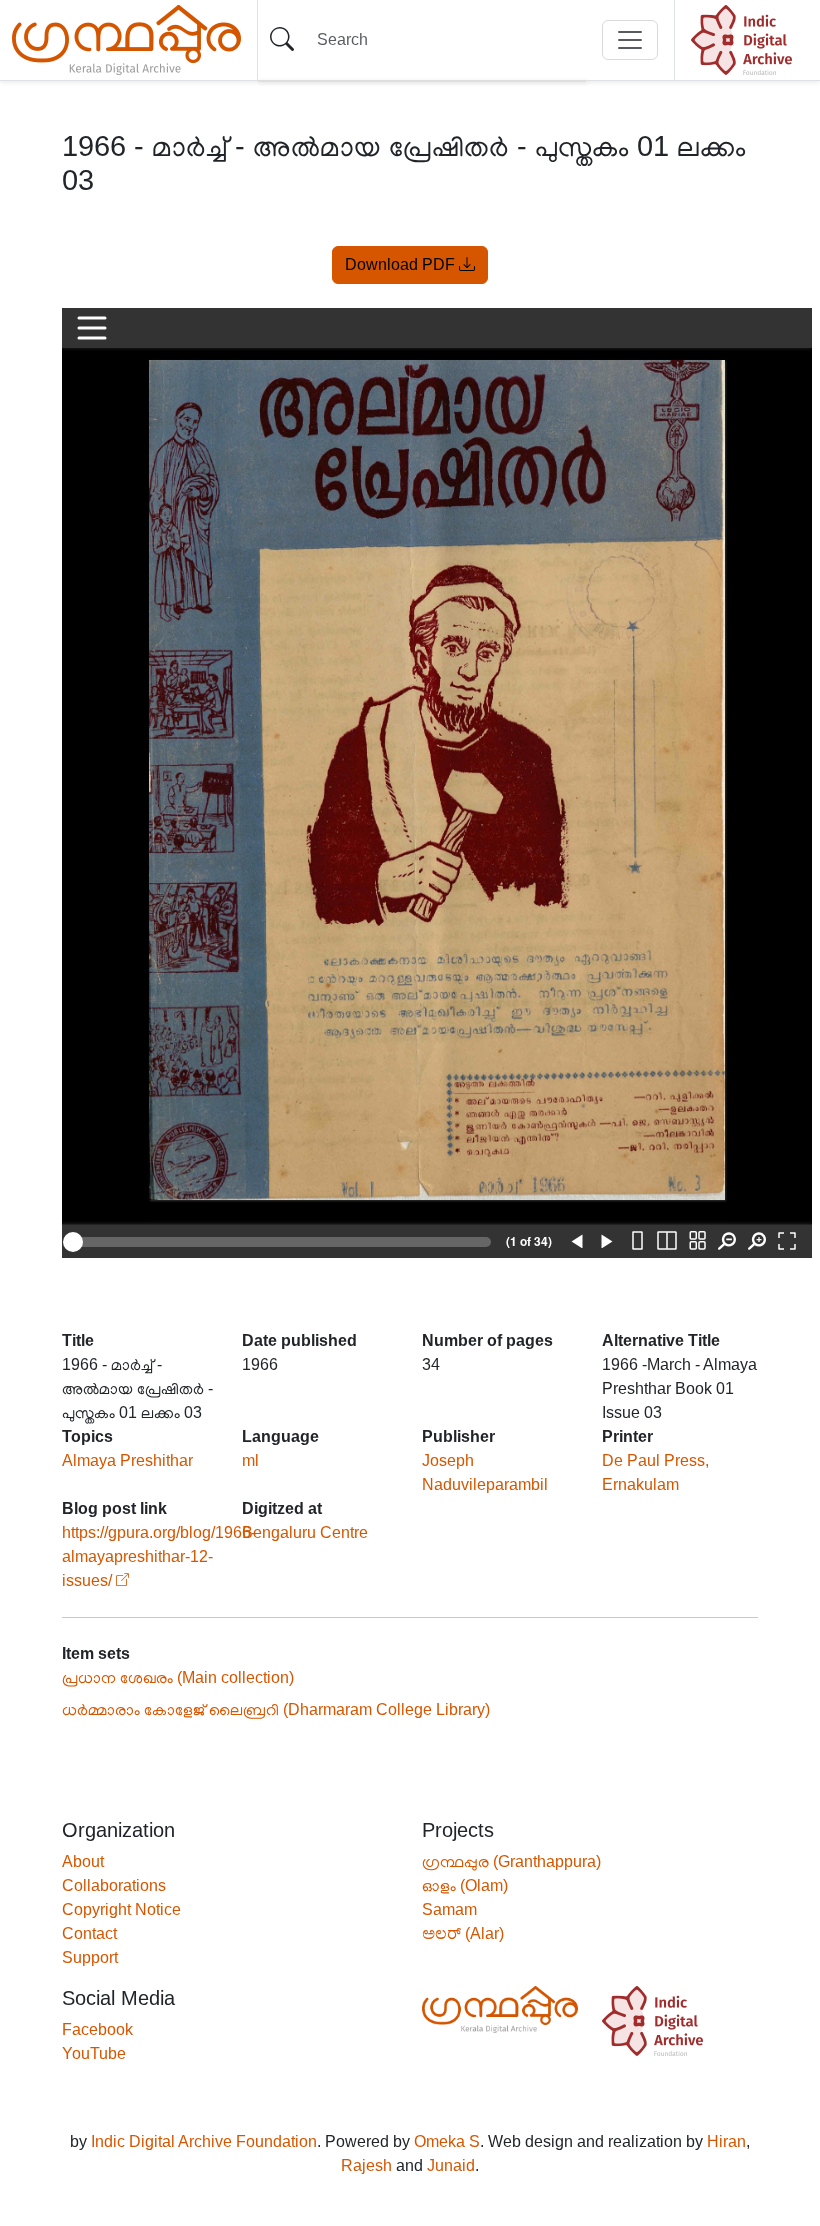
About (83, 1861)
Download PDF (402, 264)
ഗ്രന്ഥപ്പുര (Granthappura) (511, 1861)
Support (90, 1957)
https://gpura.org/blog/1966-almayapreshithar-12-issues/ (159, 1556)
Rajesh (366, 2165)
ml (250, 1460)
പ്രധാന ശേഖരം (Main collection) (178, 1677)
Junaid (451, 2165)
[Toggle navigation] (630, 40)
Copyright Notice (121, 1909)
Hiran (726, 2141)
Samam (449, 1909)
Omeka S (447, 2141)
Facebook (97, 2029)
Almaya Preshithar (127, 1460)
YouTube (94, 2053)
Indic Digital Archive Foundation (204, 2141)
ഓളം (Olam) (465, 1885)
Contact (89, 1933)
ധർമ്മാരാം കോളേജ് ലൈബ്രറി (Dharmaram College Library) (276, 1709)
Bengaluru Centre (305, 1532)
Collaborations (114, 1885)
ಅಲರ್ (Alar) (463, 1933)
